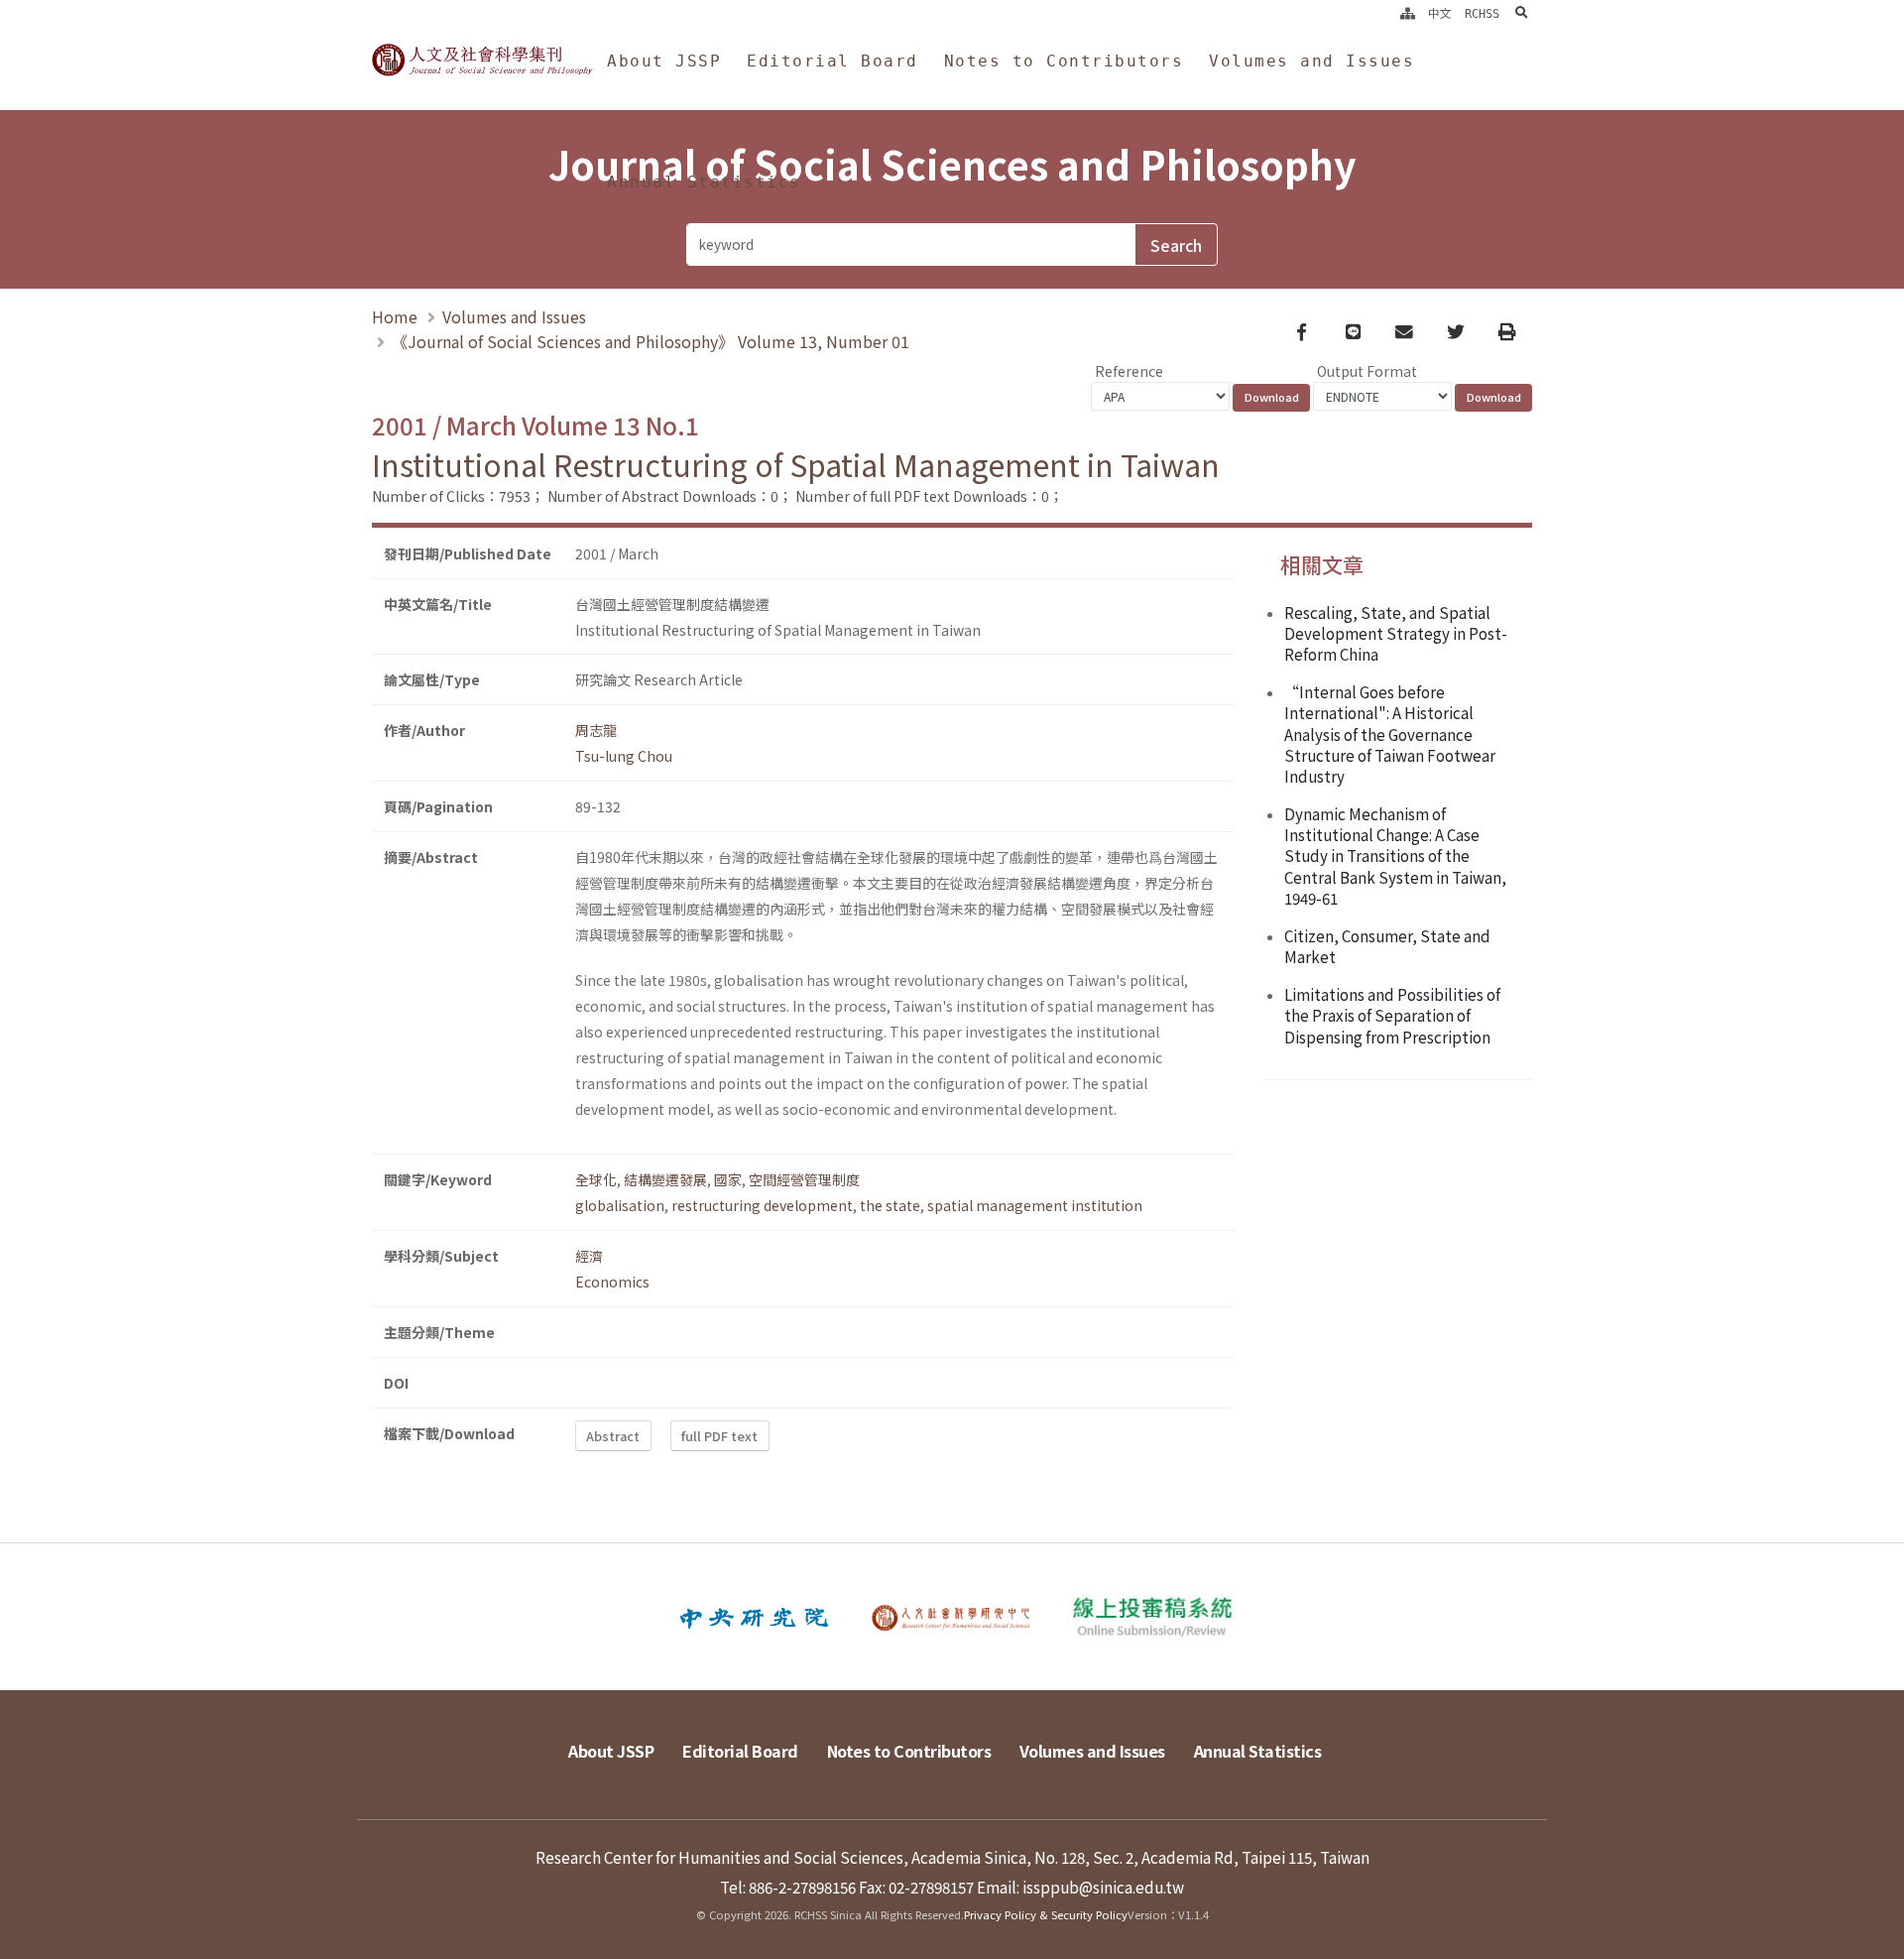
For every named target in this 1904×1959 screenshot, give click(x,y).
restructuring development (762, 1205)
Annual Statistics (704, 182)
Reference (1129, 371)
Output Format (1367, 371)
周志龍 (596, 730)
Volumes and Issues (1311, 61)
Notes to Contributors (1064, 61)
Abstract (613, 1436)
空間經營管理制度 (804, 1179)
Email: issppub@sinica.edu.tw (1080, 1887)
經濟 (589, 1256)
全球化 (596, 1179)
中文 (1440, 14)
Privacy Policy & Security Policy (1046, 1914)
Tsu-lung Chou (624, 756)
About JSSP (664, 61)
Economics (612, 1282)
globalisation (620, 1205)
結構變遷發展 (665, 1179)
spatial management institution (1035, 1205)
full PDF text (719, 1436)
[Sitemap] (1408, 14)
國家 (728, 1179)
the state (890, 1205)
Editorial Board (833, 61)
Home (395, 316)
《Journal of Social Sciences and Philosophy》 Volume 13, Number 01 (651, 341)
